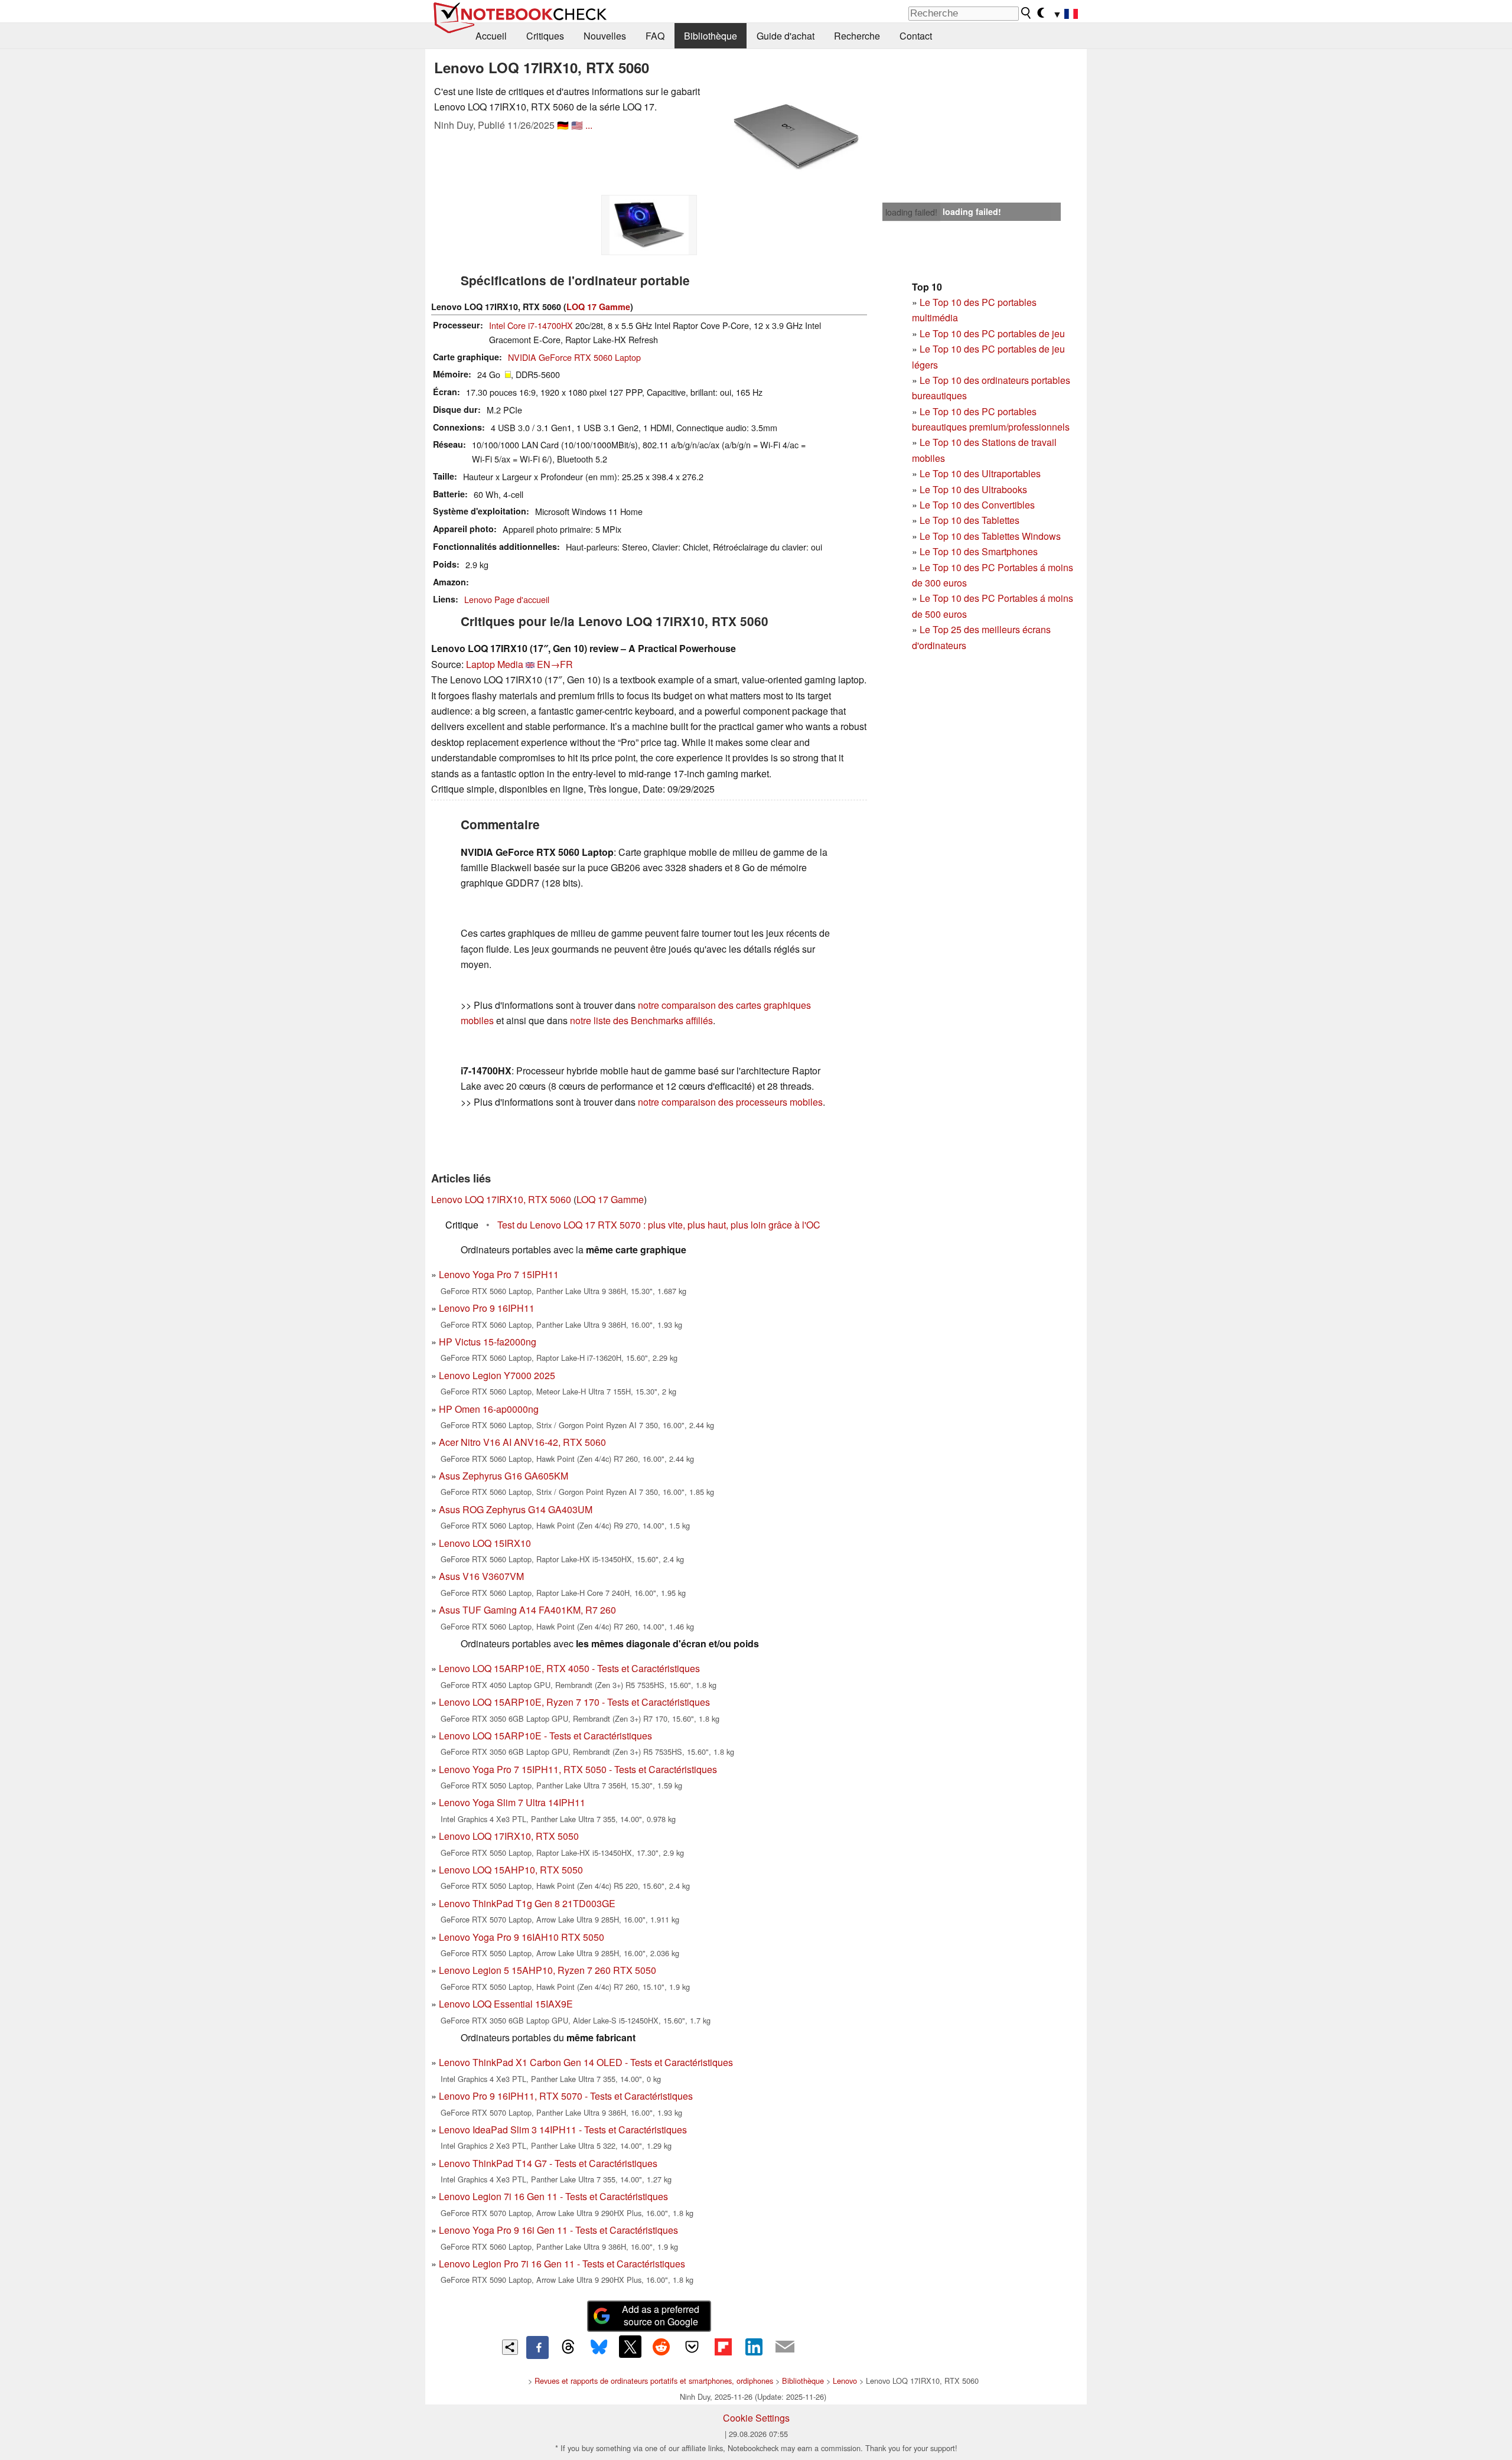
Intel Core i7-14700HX (531, 325)
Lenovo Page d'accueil (507, 599)
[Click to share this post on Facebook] (537, 2347)
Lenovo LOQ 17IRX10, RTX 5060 (501, 1199)
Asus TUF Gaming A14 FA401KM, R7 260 (527, 1610)
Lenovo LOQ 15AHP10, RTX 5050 (511, 1870)
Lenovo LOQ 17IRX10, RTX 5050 (509, 1836)
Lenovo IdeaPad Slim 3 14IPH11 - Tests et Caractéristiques (563, 2130)
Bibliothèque (711, 36)
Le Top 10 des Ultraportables (980, 473)
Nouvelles (605, 36)
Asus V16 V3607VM (481, 1576)
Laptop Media (495, 664)
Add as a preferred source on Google (661, 2315)
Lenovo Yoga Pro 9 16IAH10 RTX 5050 (522, 1937)
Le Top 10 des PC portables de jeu (992, 333)
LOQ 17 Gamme (598, 307)
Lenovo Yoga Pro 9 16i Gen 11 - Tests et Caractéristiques (558, 2230)
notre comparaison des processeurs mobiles (730, 1102)
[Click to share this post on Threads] (568, 2347)
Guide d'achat (786, 36)
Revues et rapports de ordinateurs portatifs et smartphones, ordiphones (654, 2381)
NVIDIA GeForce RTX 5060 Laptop (574, 357)
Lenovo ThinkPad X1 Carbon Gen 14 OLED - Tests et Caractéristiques (586, 2062)
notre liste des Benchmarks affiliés (641, 1020)
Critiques (545, 36)
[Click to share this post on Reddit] (661, 2347)
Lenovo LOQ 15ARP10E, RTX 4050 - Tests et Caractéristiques (569, 1668)
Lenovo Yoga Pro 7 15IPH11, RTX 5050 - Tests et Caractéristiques (578, 1769)
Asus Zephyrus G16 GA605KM (504, 1476)
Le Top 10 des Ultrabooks (973, 489)
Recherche (857, 36)
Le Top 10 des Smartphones (979, 551)
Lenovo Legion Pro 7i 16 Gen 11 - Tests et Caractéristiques (562, 2264)
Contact (916, 36)
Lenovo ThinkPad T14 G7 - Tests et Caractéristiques (548, 2163)
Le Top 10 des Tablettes (970, 520)
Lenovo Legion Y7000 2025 (497, 1375)
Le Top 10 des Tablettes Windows (990, 536)
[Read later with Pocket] (692, 2347)
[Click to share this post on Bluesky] (599, 2347)
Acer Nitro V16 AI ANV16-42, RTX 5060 (522, 1442)
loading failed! (911, 212)
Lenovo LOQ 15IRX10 (485, 1543)
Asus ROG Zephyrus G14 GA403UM (516, 1509)
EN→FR (555, 664)
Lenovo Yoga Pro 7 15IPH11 (499, 1274)
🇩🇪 (563, 125)
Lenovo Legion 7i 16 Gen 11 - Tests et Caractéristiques (553, 2196)
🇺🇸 (577, 125)
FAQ (655, 36)
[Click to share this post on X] (630, 2347)
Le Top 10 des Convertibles (977, 505)
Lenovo (845, 2381)
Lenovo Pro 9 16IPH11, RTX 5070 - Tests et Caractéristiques (566, 2096)
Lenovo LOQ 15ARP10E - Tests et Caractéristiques (545, 1736)
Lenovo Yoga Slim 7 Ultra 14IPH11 (512, 1802)
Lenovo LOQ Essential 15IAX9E (506, 2004)
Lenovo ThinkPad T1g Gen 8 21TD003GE (527, 1903)
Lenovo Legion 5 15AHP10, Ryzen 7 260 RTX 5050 (548, 1970)
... (589, 125)
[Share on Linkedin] (754, 2347)
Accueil (491, 36)
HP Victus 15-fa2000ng (488, 1342)
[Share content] (510, 2347)
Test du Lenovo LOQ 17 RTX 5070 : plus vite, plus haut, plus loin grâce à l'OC (659, 1225)
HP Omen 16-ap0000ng (489, 1409)
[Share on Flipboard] (723, 2347)
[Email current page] (785, 2347)
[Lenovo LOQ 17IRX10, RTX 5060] (796, 137)
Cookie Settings (756, 2418)
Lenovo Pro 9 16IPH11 (487, 1308)
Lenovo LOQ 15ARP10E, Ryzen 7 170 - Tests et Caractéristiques (574, 1702)
